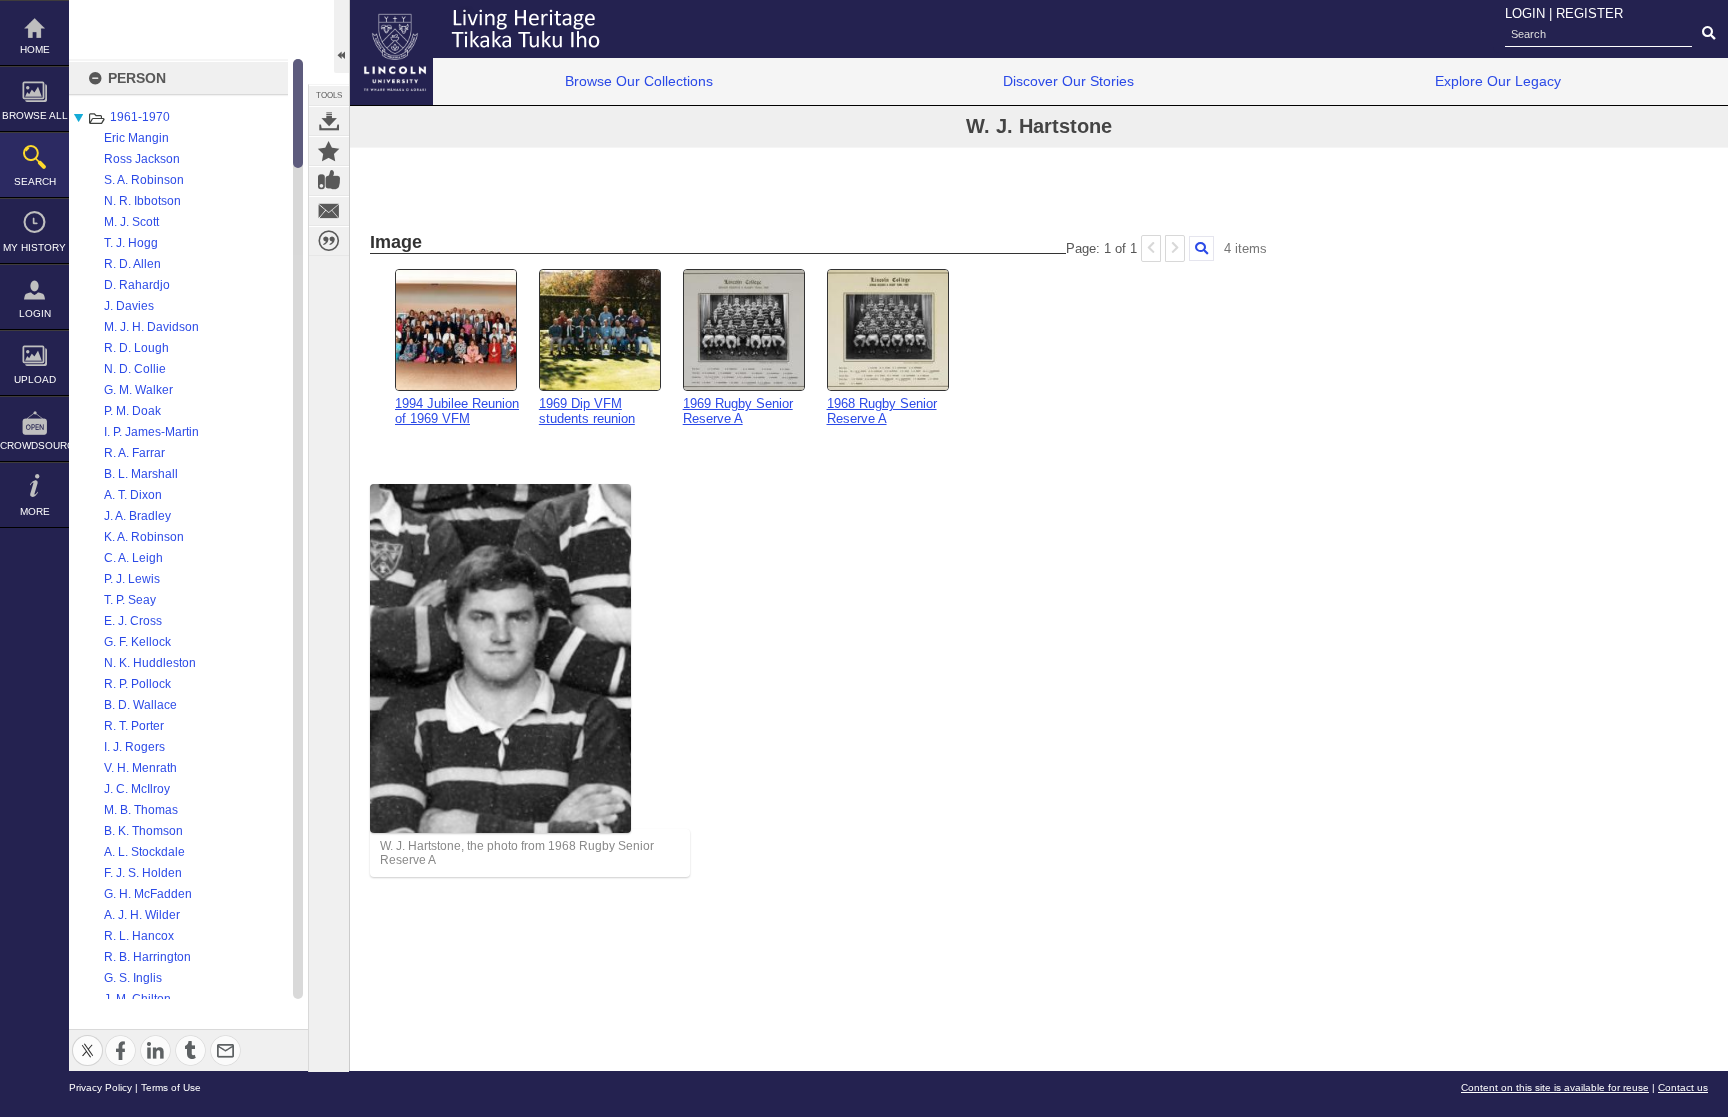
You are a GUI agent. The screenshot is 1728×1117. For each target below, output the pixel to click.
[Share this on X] (87, 1038)
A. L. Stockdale (144, 852)
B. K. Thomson (143, 831)
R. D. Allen (132, 264)
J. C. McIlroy (137, 789)
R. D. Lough (136, 348)
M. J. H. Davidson (151, 327)
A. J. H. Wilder (142, 915)
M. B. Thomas (141, 810)
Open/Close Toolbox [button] (341, 36)
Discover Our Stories (1068, 81)
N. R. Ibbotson (142, 201)
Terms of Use (171, 1087)
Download (329, 121)
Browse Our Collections (639, 81)
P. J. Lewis (132, 579)
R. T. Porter (134, 726)
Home (35, 49)
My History (34, 247)
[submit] (1708, 34)
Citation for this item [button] (329, 241)
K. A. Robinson (144, 537)
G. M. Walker (138, 390)
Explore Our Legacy (1498, 81)
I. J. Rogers (134, 747)
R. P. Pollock (137, 684)
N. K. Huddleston (150, 663)
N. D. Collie (135, 369)
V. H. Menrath (140, 768)
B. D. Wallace (140, 705)
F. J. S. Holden (143, 873)
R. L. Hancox (139, 936)
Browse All (35, 115)
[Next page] (1175, 248)
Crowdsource (34, 445)
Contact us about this (329, 211)
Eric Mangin (136, 138)
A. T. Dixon (133, 495)
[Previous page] (1151, 248)
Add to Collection (329, 151)
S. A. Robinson (144, 180)
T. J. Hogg (131, 243)
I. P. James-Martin (151, 432)
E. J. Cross (133, 621)
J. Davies (129, 306)
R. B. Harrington (147, 957)
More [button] (35, 511)
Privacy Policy (100, 1087)
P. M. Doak (132, 411)
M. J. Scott (131, 222)
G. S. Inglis (133, 978)
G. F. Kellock (137, 642)
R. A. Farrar (134, 453)
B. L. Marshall (141, 474)
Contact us (1683, 1087)
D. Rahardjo (137, 285)
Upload (35, 379)
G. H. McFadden (148, 894)
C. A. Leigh (133, 558)
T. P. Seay (130, 600)
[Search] (1201, 248)
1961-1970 (140, 117)
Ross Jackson (142, 159)
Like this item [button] (329, 181)
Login (35, 313)
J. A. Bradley (137, 516)
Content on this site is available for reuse (1555, 1087)
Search (35, 181)
